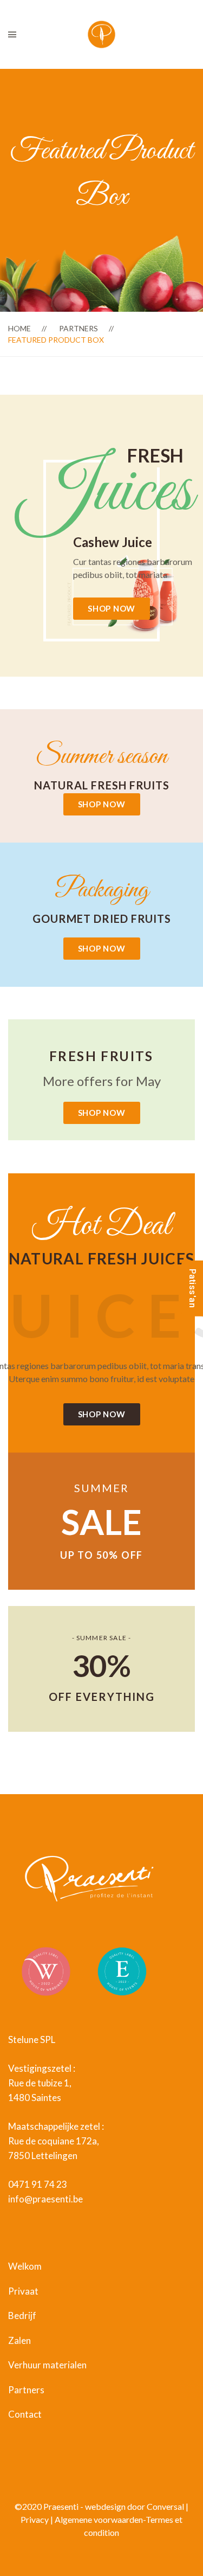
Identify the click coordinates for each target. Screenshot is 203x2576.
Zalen (19, 2340)
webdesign (106, 2506)
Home (19, 328)
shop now (112, 608)
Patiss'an (192, 1288)
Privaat (23, 2291)
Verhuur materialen (47, 2365)
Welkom (25, 2266)
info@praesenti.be (45, 2199)
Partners (78, 328)
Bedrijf (22, 2315)
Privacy (35, 2519)
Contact (25, 2414)
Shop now (102, 804)
